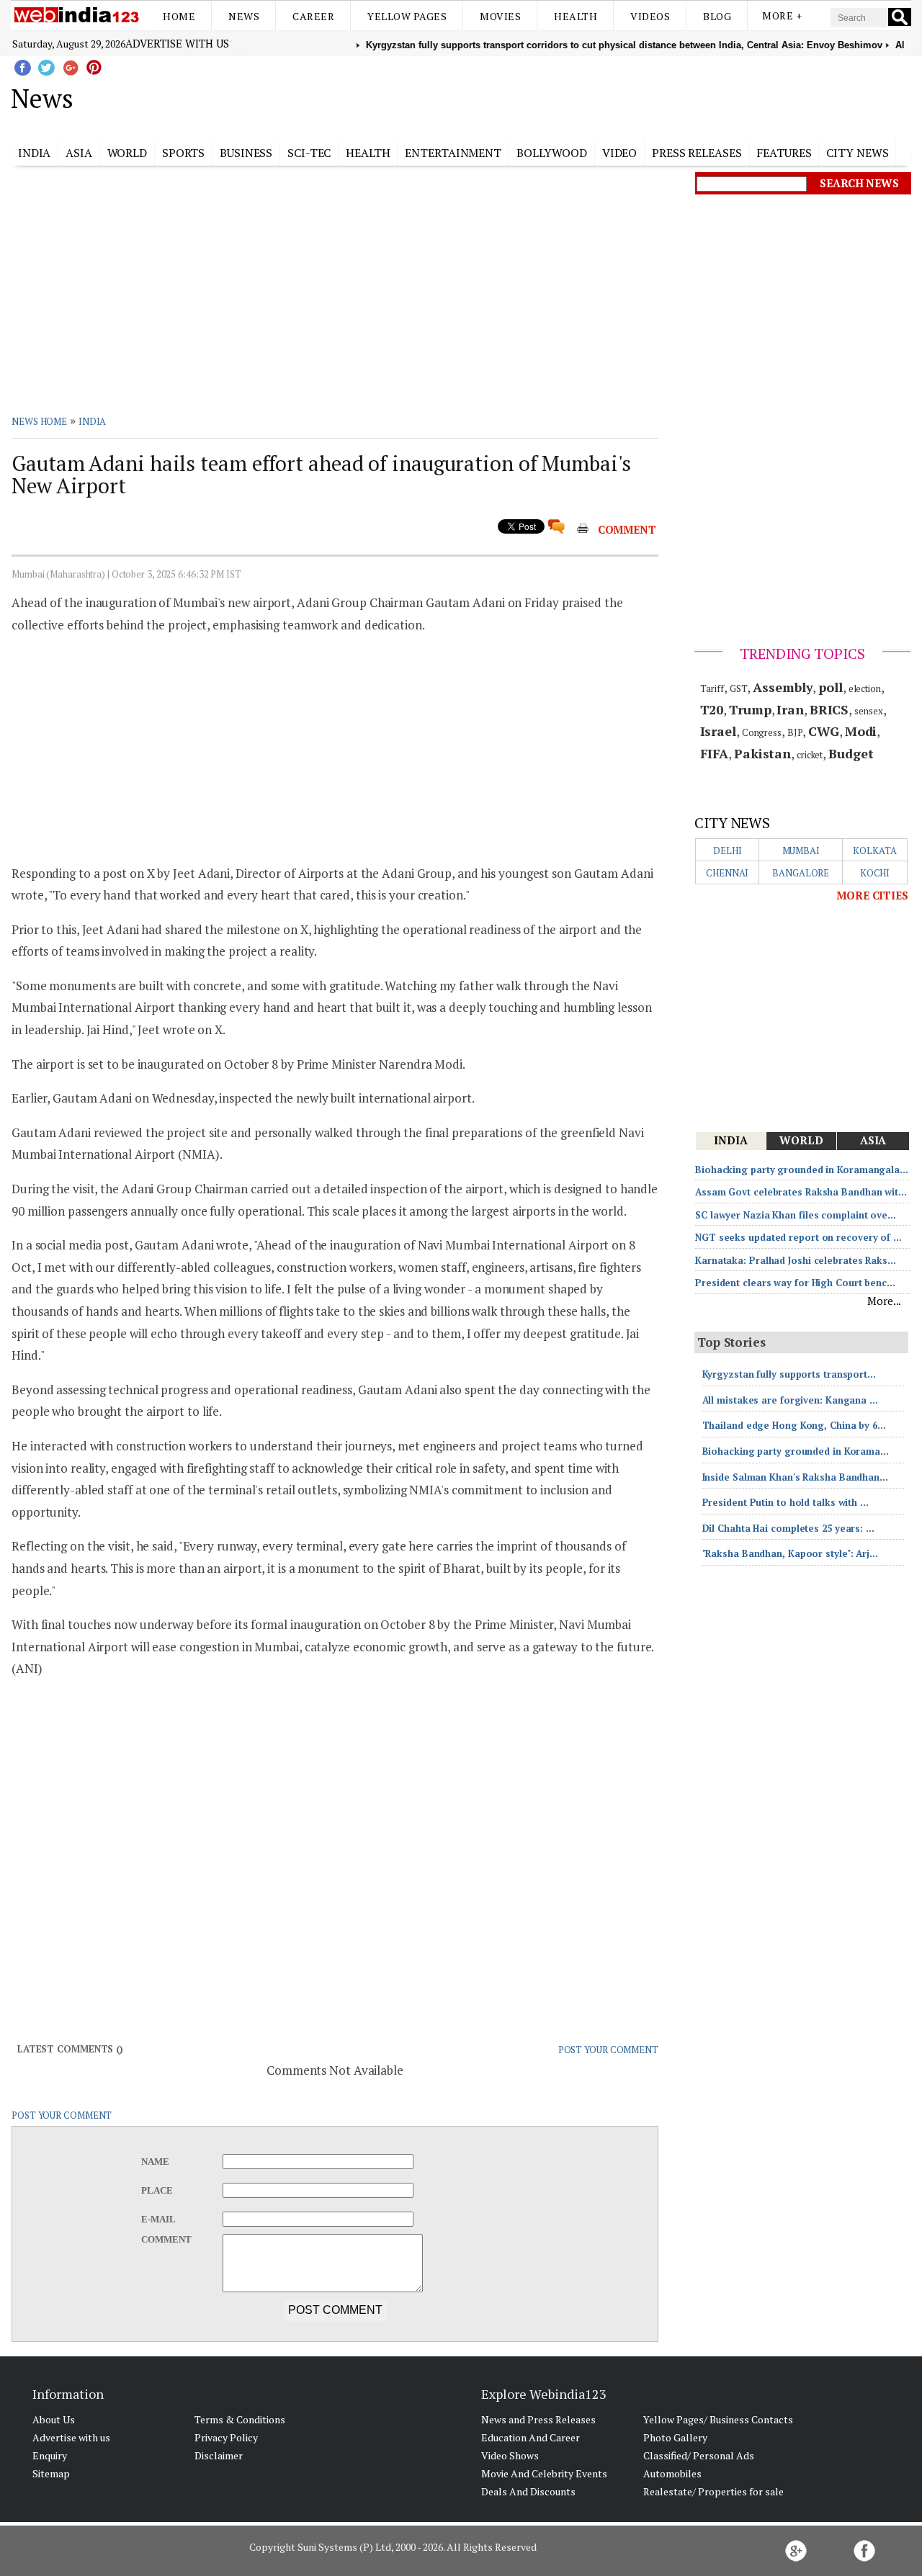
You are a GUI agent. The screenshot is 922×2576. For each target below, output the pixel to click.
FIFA (715, 753)
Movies (500, 16)
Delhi (728, 851)
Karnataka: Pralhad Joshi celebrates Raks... (796, 1260)
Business (246, 153)
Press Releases (697, 153)
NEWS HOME (39, 421)
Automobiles (672, 2473)
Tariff (712, 688)
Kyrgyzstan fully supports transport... (789, 1374)
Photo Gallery (675, 2437)
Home (179, 16)
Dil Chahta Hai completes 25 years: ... (788, 1528)
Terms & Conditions (240, 2419)
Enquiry (50, 2455)
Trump (750, 709)
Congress (762, 732)
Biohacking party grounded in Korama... (796, 1451)
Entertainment (453, 153)
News (244, 16)
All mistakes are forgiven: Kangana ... (790, 1400)
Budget (851, 753)
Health (576, 16)
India (35, 153)
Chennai (727, 873)
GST (739, 688)
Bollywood (552, 153)
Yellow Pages (407, 16)
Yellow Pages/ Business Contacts (718, 2419)
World (127, 153)
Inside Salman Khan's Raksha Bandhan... (795, 1477)
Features (784, 153)
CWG (824, 731)
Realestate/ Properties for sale (713, 2491)
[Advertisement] (533, 96)
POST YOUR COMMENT (608, 2050)
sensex (868, 711)
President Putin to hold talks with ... (786, 1502)
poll (831, 687)
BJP (795, 732)
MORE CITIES (872, 895)
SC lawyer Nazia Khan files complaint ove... (796, 1215)
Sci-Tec (309, 153)
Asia (79, 153)
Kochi (875, 873)
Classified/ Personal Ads (699, 2455)
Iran (790, 709)
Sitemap (51, 2473)
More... (884, 1301)
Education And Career (531, 2437)
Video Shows (510, 2455)
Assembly (783, 687)
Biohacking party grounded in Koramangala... (802, 1170)
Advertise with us (177, 43)
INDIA (93, 421)
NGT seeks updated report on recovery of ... (798, 1237)
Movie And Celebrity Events (544, 2473)
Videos (650, 16)
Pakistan (762, 753)
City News (857, 153)
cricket (810, 755)
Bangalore (801, 873)
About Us (54, 2419)
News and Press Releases (538, 2419)
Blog (717, 16)
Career (313, 16)
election (865, 688)
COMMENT (627, 529)
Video (620, 153)
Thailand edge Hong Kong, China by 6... (794, 1425)
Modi (861, 731)
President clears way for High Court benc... (795, 1283)
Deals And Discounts (528, 2491)
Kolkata (874, 851)
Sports (183, 153)
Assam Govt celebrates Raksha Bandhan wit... (801, 1192)
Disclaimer (219, 2455)
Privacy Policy (226, 2437)
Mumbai (801, 851)
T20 (712, 709)
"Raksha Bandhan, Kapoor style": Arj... (790, 1553)
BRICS (829, 709)
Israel (718, 731)
